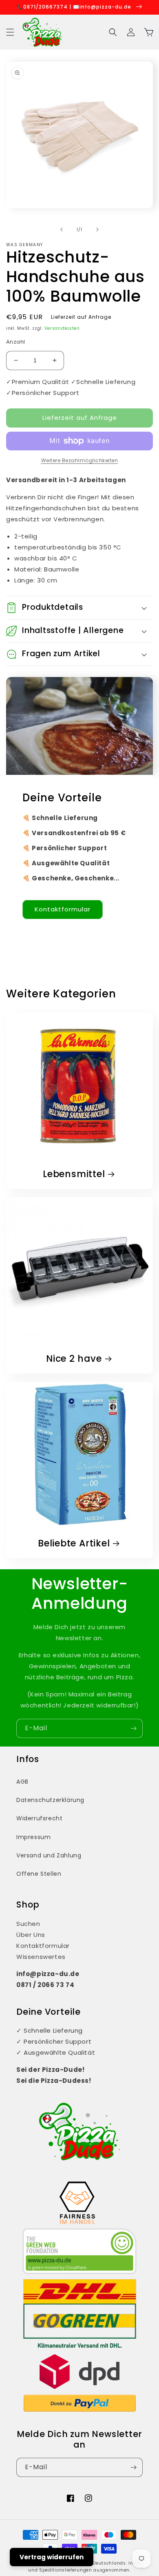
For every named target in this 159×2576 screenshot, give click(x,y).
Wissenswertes (41, 1957)
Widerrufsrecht (39, 1818)
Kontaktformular (63, 909)
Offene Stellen (39, 1874)
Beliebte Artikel (74, 1543)
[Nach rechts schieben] (97, 229)
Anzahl (15, 342)
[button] (10, 32)
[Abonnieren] (133, 1728)
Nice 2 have (74, 1359)
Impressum (33, 1837)
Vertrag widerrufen (52, 2557)
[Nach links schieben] (62, 229)
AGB (22, 1782)
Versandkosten (62, 328)
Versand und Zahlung (49, 1855)
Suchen (28, 1924)
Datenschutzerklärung (50, 1800)
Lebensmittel (74, 1174)
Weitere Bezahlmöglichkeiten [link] (80, 460)
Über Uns (31, 1935)
